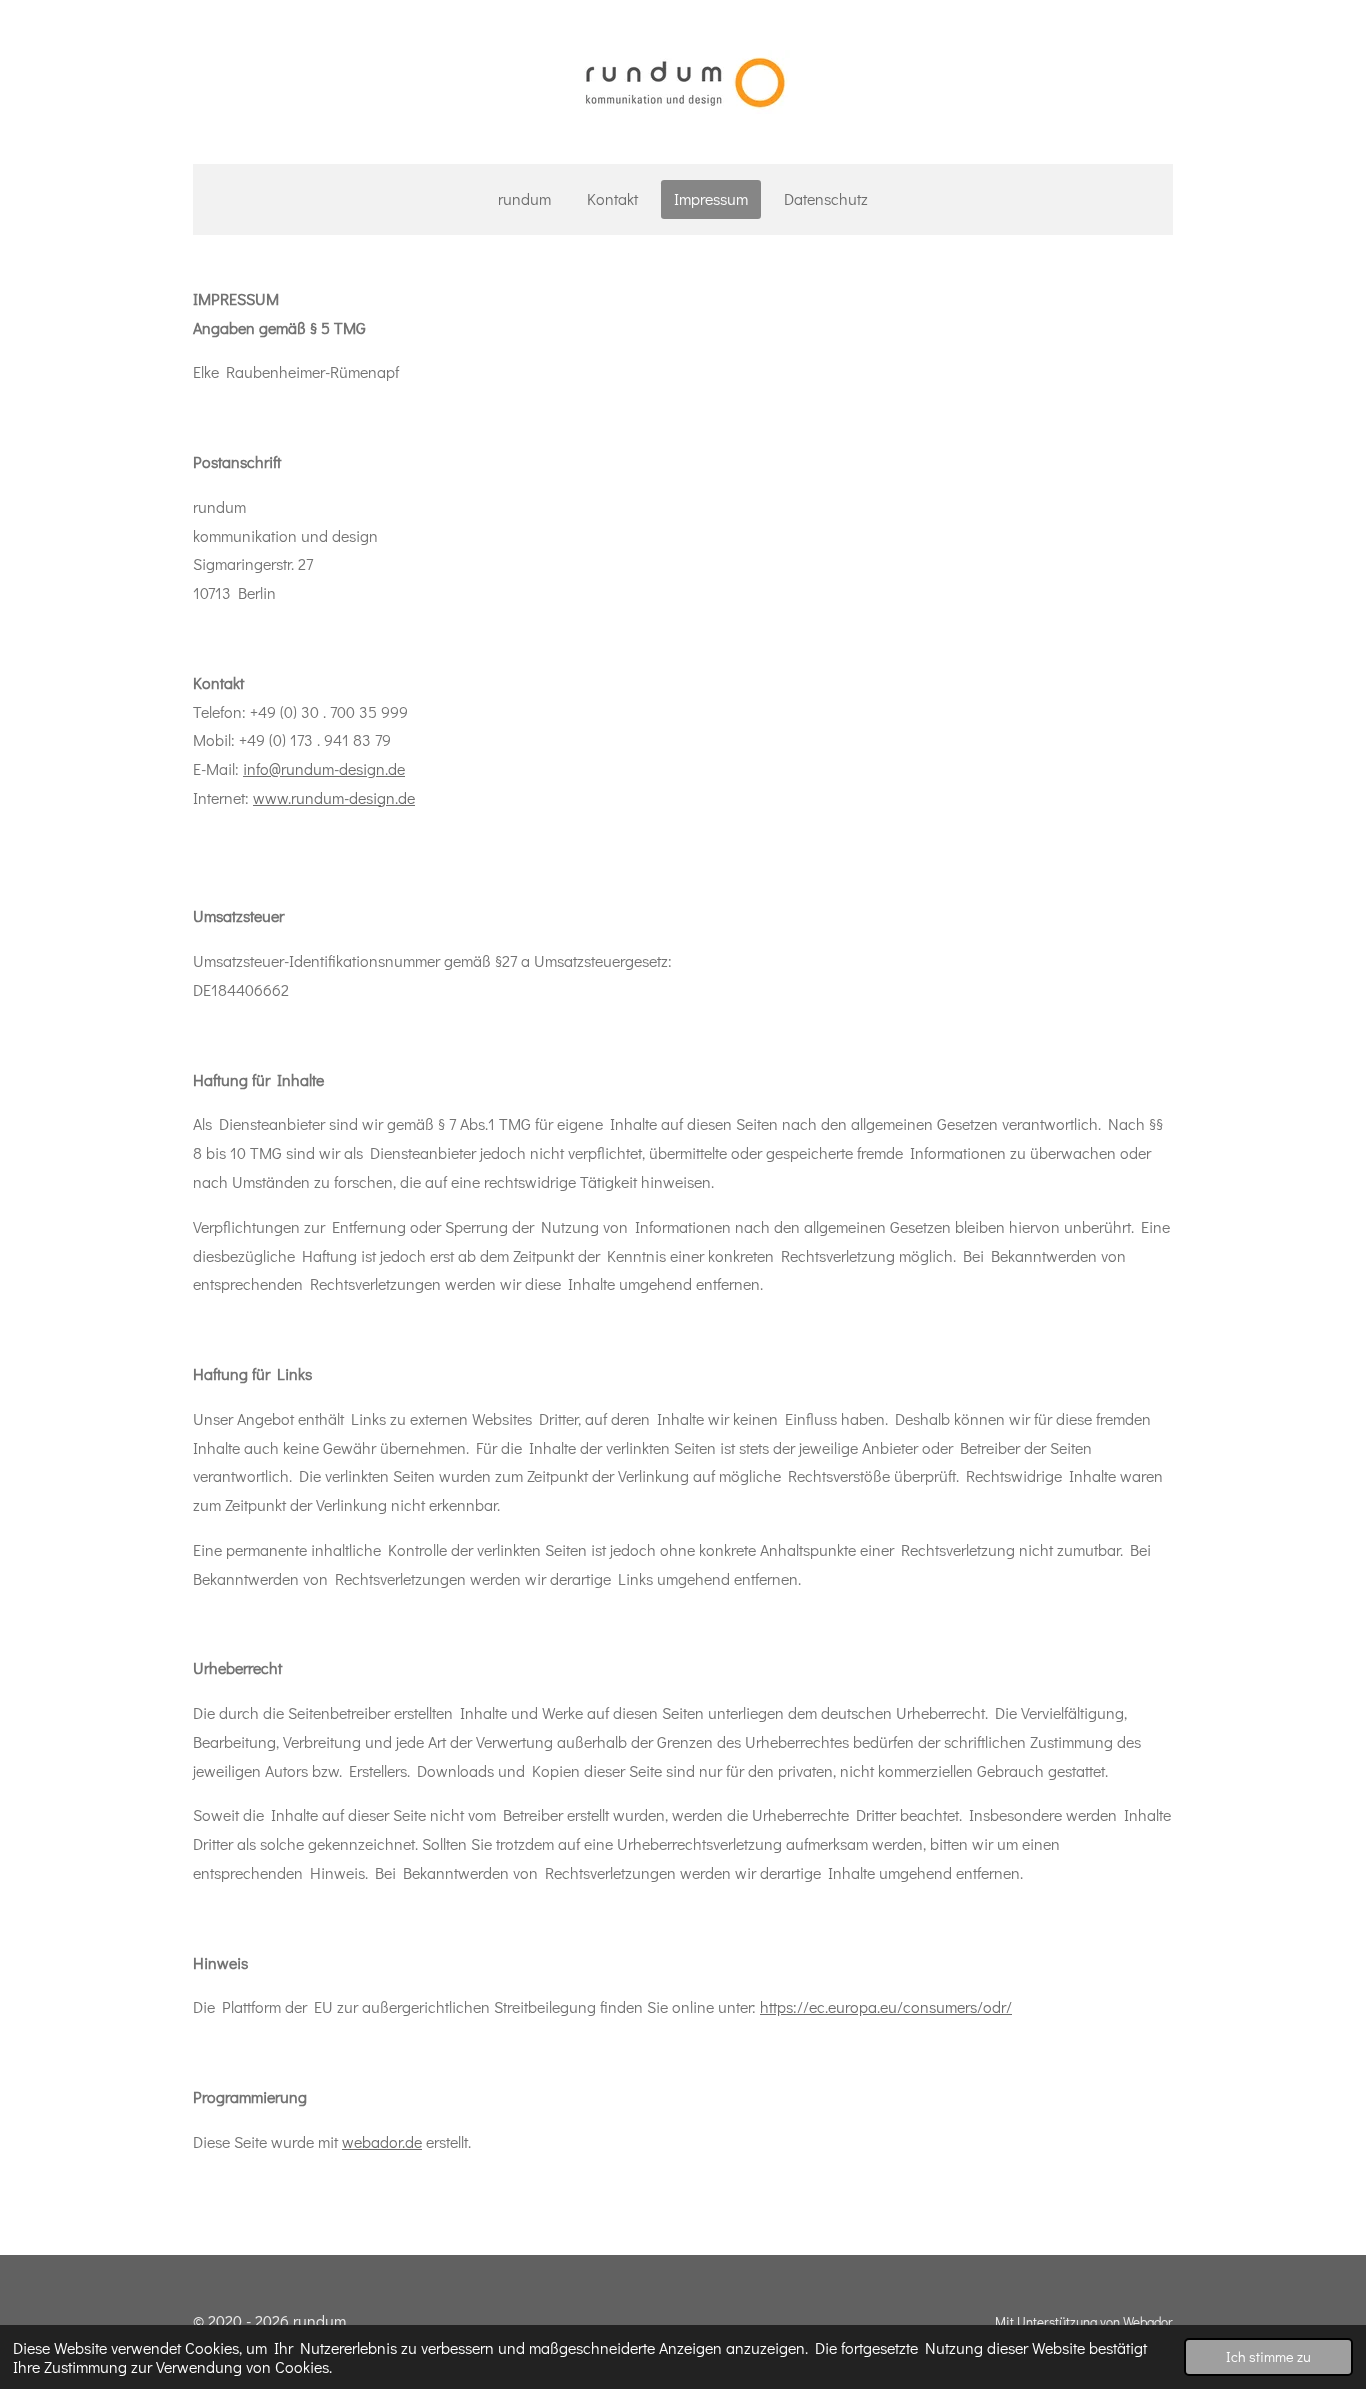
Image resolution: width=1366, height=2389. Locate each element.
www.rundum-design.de (334, 797)
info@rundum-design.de (324, 768)
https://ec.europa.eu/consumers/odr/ (886, 2006)
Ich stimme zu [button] (1268, 2356)
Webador (1148, 2322)
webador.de (382, 2141)
